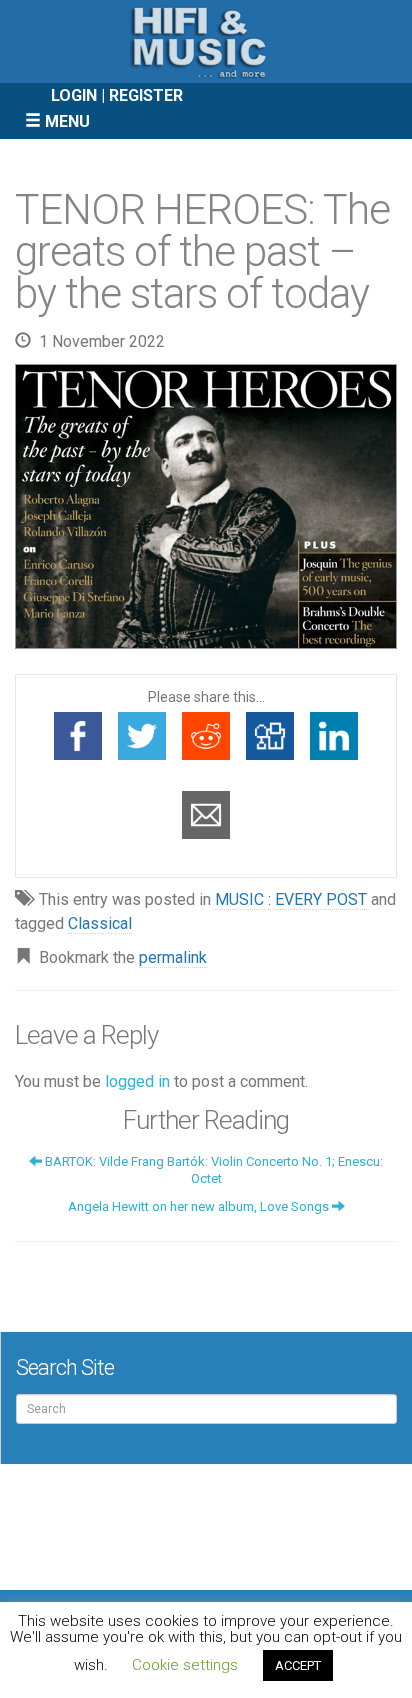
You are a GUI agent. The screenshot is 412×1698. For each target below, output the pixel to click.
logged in (137, 1081)
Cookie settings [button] (185, 1665)
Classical (100, 923)
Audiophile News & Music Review (206, 41)
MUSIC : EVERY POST (291, 899)
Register (146, 95)
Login (74, 95)
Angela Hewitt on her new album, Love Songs (200, 1206)
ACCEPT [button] (298, 1665)
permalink (173, 957)
